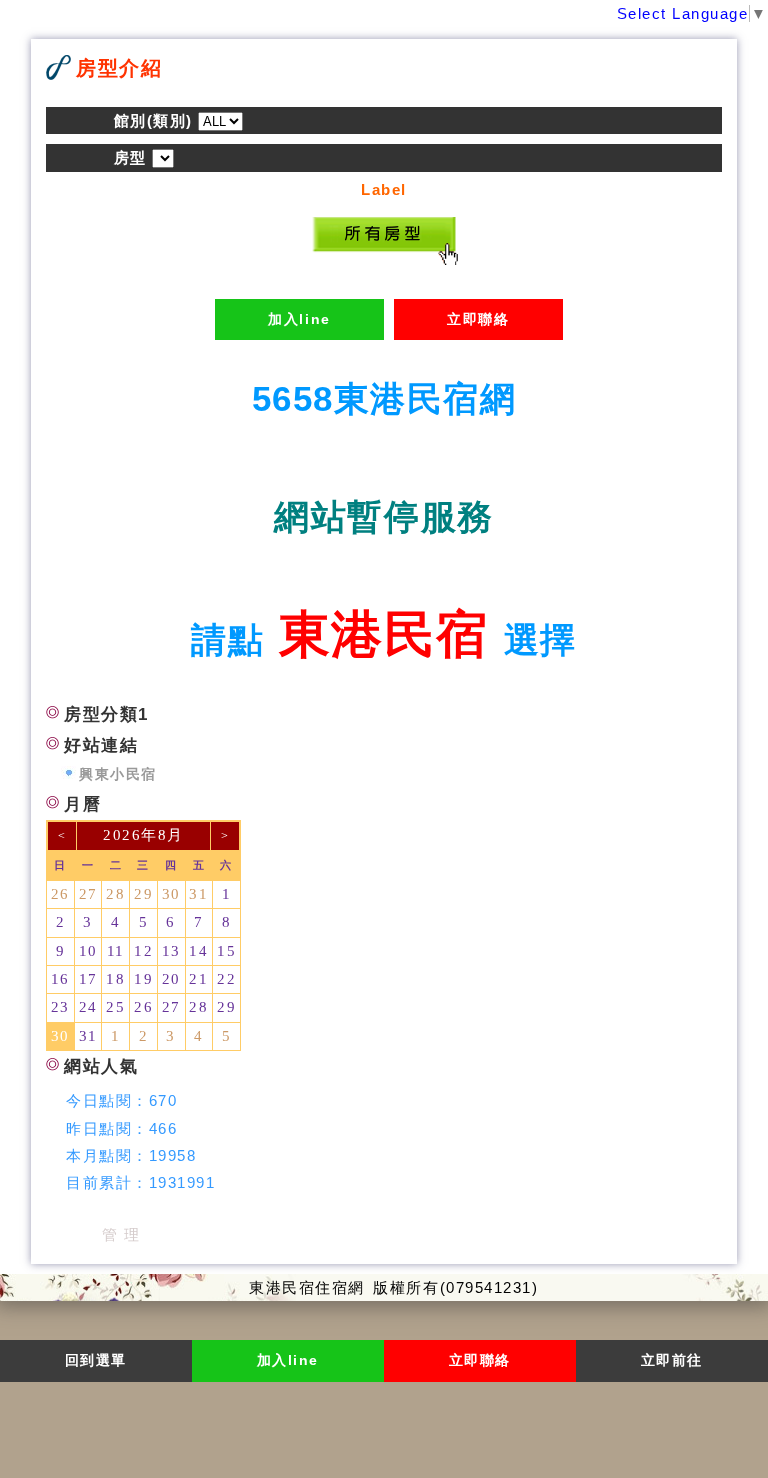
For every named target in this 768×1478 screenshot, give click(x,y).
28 (115, 894)
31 (198, 894)
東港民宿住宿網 (307, 1287)
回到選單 (96, 1360)
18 (115, 979)
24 (88, 1007)
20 (171, 979)
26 (60, 894)
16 (60, 979)
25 (115, 1007)
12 (143, 951)
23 (60, 1007)
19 (143, 979)
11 (116, 951)
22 (226, 979)
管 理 (121, 1234)
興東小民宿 (118, 774)
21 (198, 979)
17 (88, 979)
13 (171, 951)
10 (88, 951)
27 (88, 894)
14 (198, 951)
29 (143, 894)
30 (171, 894)
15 (226, 951)
